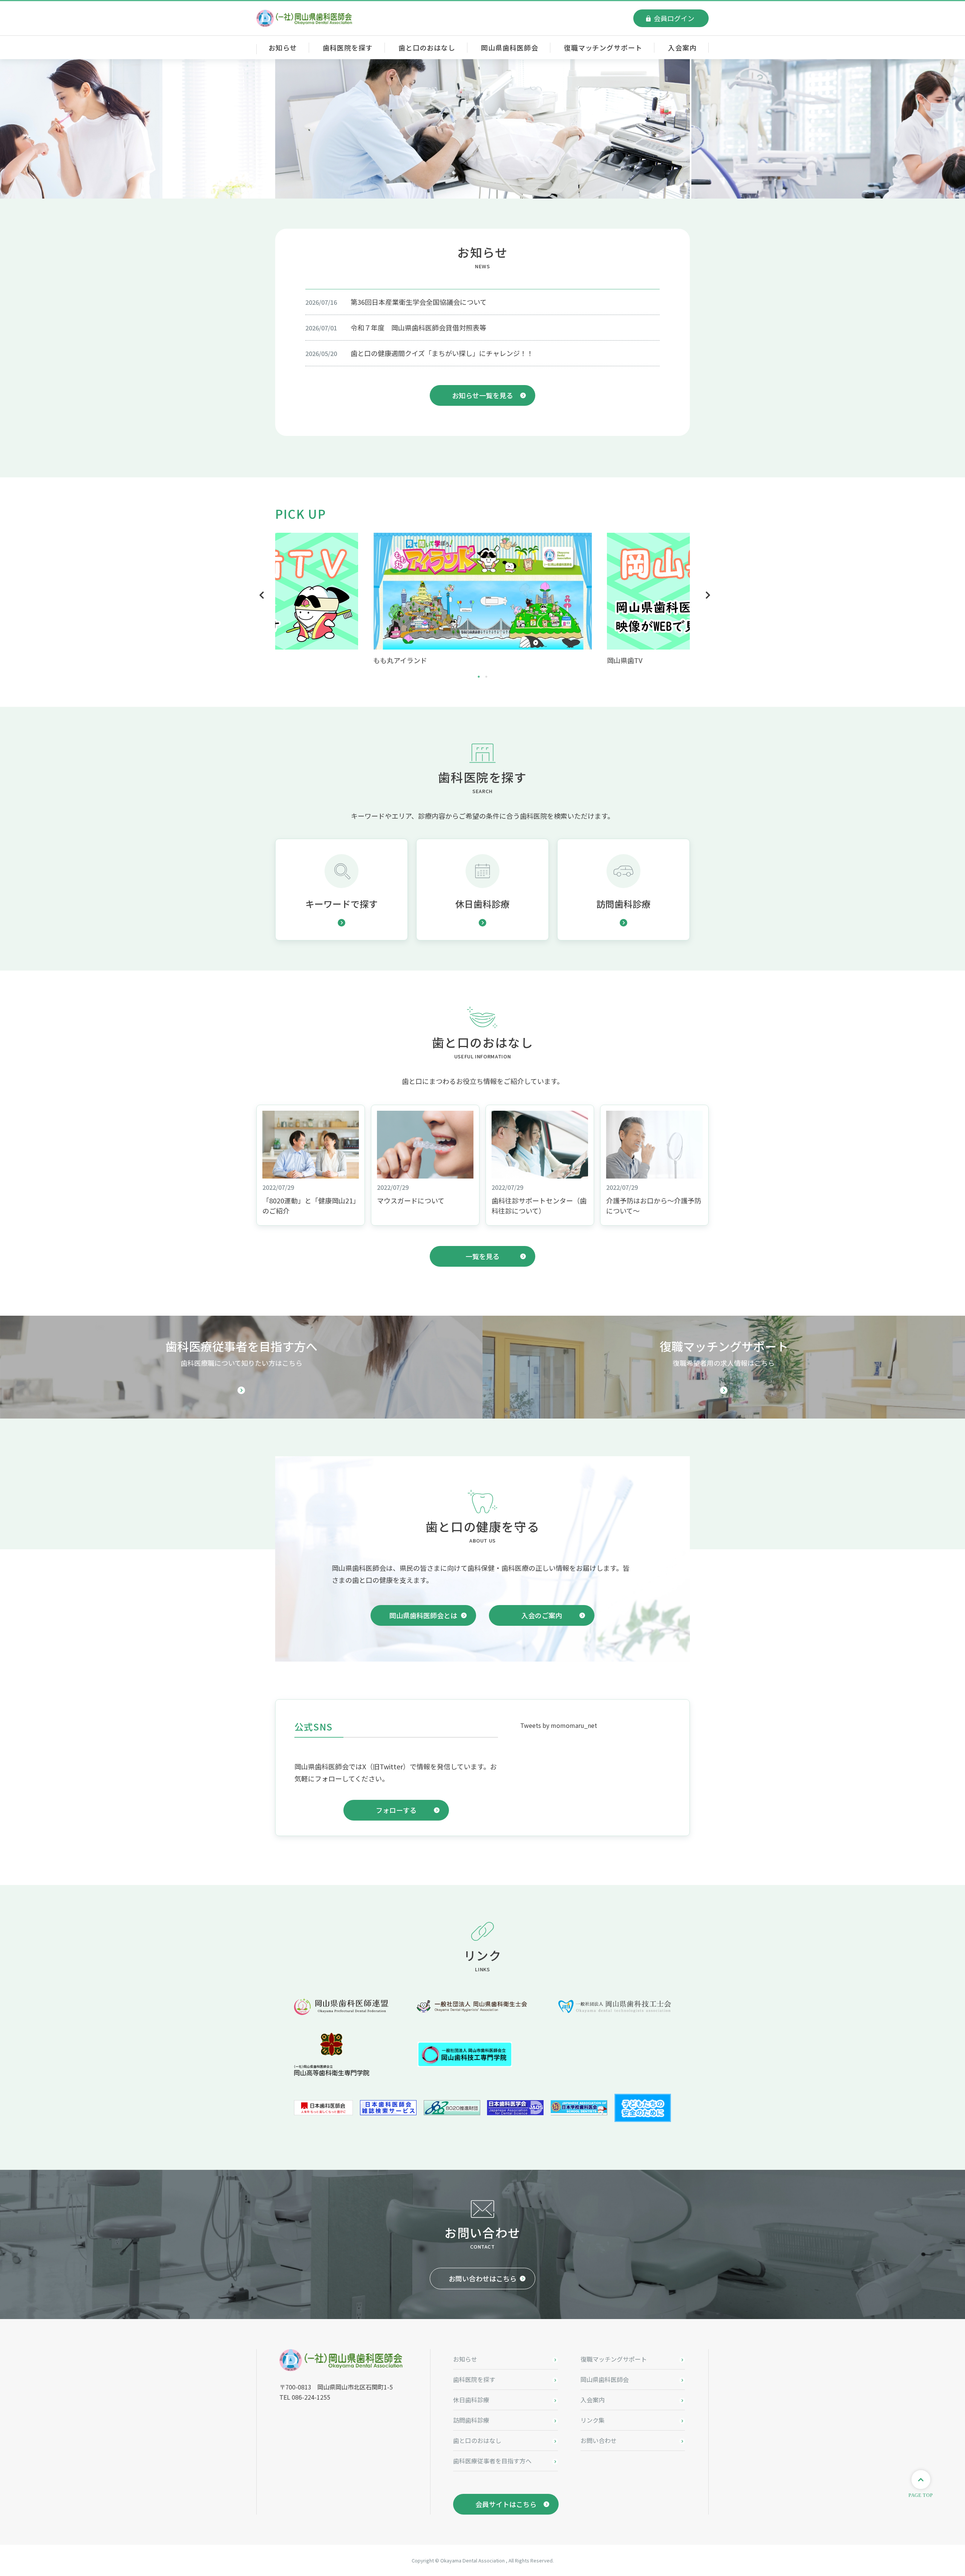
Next (706, 595)
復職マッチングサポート (603, 47)
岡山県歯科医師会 (509, 47)
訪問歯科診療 (471, 2420)
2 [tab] (486, 675)
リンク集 (593, 2420)
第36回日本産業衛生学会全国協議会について (419, 302)
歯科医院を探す (348, 47)
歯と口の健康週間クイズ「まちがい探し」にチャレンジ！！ (442, 353)
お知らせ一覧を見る (482, 395)
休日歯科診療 (471, 2400)
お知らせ (283, 47)
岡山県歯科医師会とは (423, 1615)
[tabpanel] (482, 599)
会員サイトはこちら (506, 2504)
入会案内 (682, 47)
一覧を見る (482, 1256)
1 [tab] (479, 675)
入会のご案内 (542, 1615)
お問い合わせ (599, 2440)
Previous (259, 595)
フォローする (396, 1810)
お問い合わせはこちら (482, 2278)
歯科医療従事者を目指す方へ (492, 2461)
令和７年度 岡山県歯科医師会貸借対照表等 (418, 327)
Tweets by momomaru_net (559, 1725)
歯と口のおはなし (427, 47)
